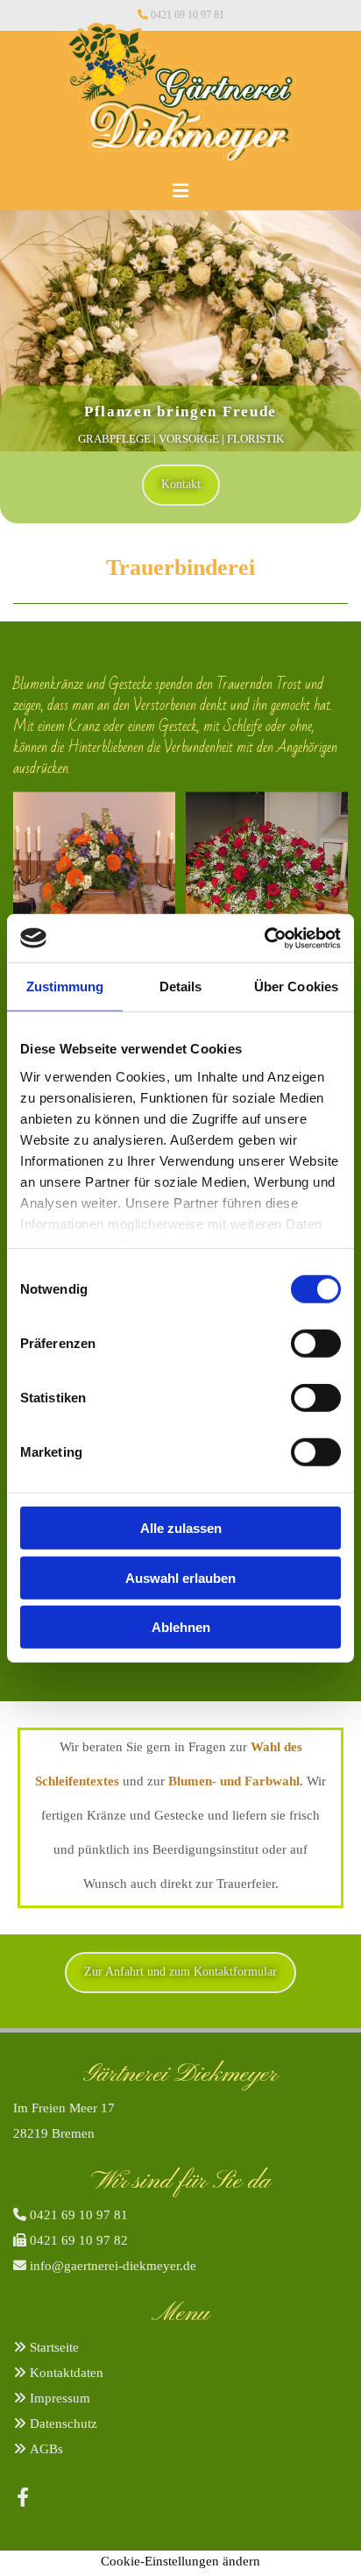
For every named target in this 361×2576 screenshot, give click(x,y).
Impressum (60, 2398)
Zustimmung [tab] (65, 986)
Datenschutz (64, 2423)
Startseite (54, 2347)
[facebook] (23, 2497)
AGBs (46, 2449)
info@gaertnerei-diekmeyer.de (113, 2266)
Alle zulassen (181, 1528)
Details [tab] (181, 986)
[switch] (316, 1344)
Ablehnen (181, 1627)
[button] (180, 183)
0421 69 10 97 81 (188, 15)
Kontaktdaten (67, 2373)
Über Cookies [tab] (296, 986)
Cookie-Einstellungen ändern (180, 2561)
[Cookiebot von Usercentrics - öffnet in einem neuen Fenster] (264, 938)
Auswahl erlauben (180, 1577)
